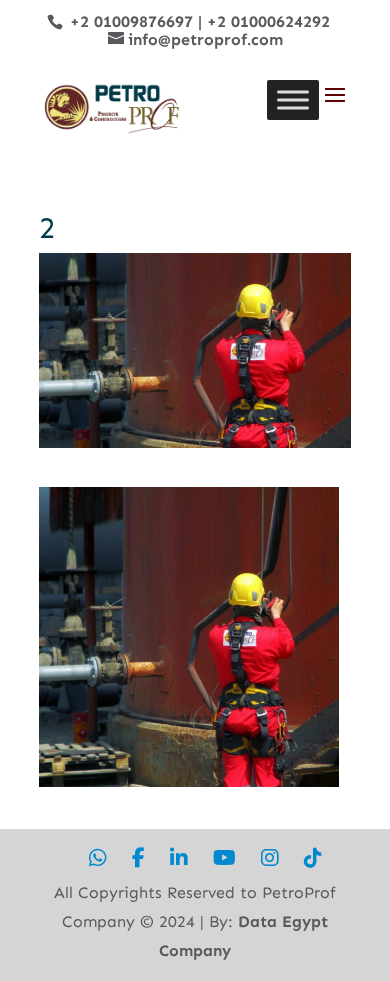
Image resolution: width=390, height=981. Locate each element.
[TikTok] (313, 858)
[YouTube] (224, 858)
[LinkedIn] (179, 858)
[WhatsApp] (98, 858)
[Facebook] (138, 858)
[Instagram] (270, 858)
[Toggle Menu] (293, 99)
